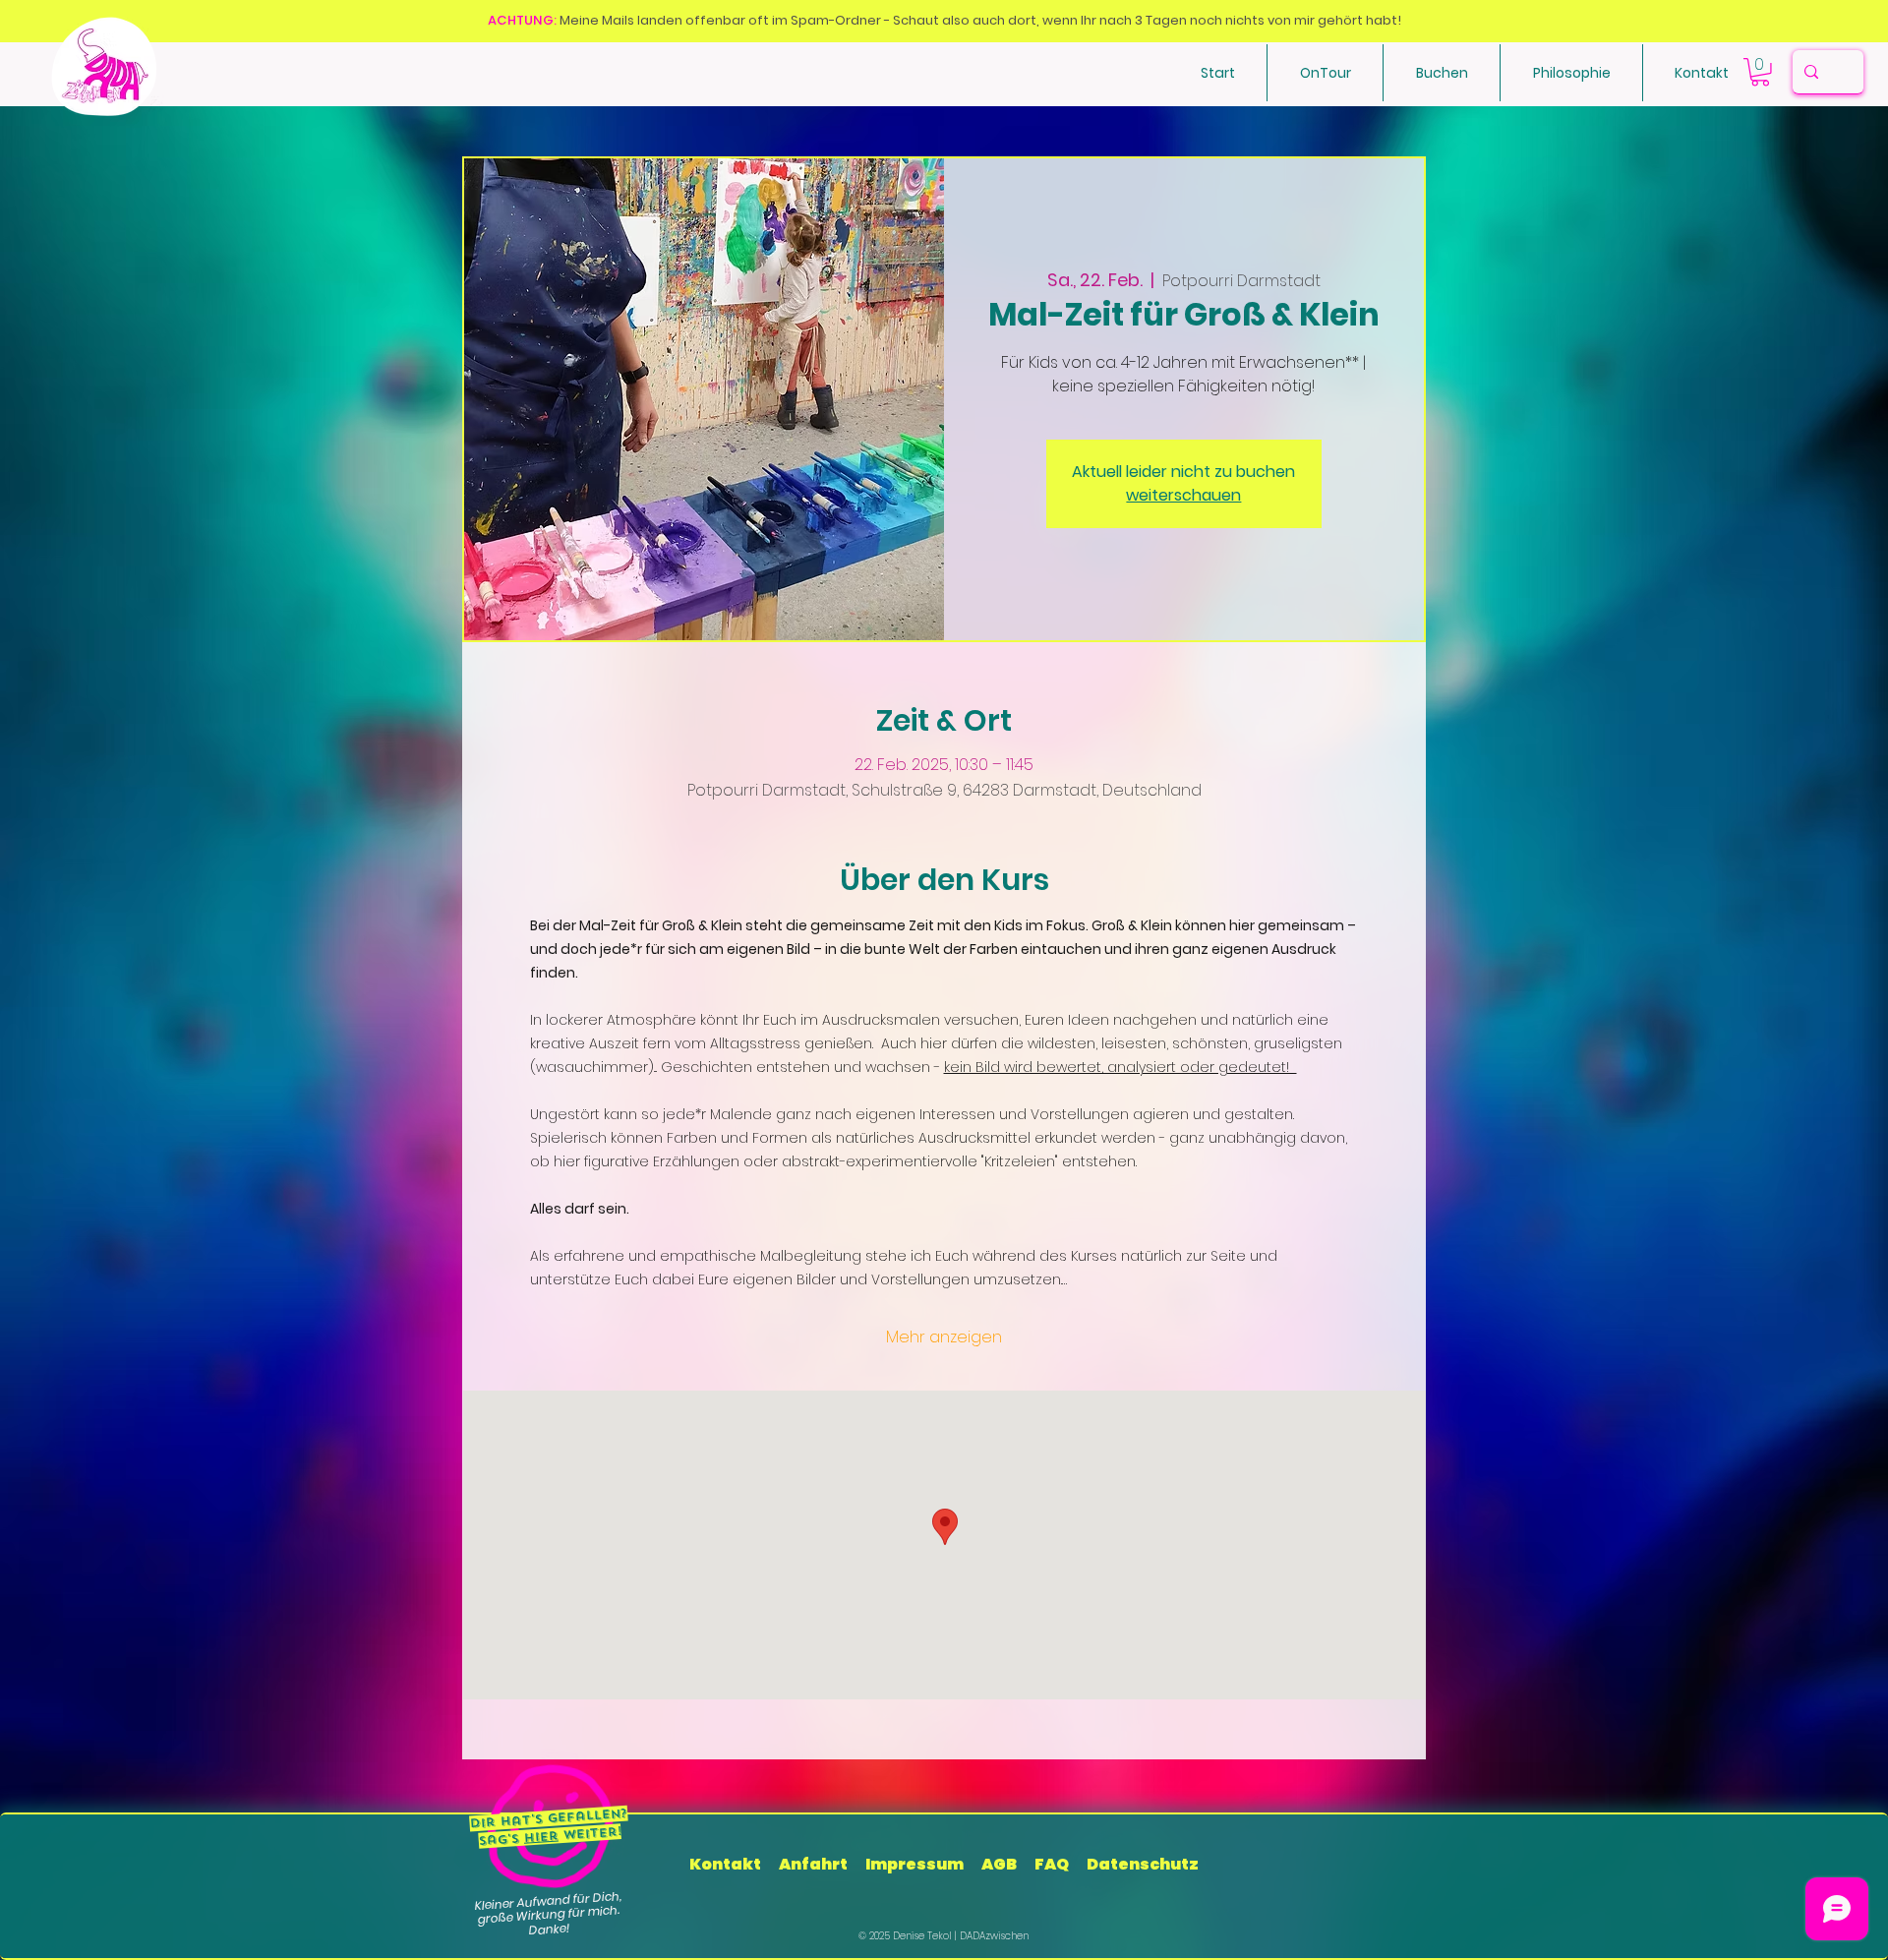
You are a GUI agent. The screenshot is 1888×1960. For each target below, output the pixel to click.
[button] (1442, 73)
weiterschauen (1183, 495)
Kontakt (727, 1864)
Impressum (914, 1864)
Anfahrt (813, 1864)
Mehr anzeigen (944, 1337)
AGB (999, 1864)
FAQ (1052, 1864)
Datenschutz (1143, 1864)
